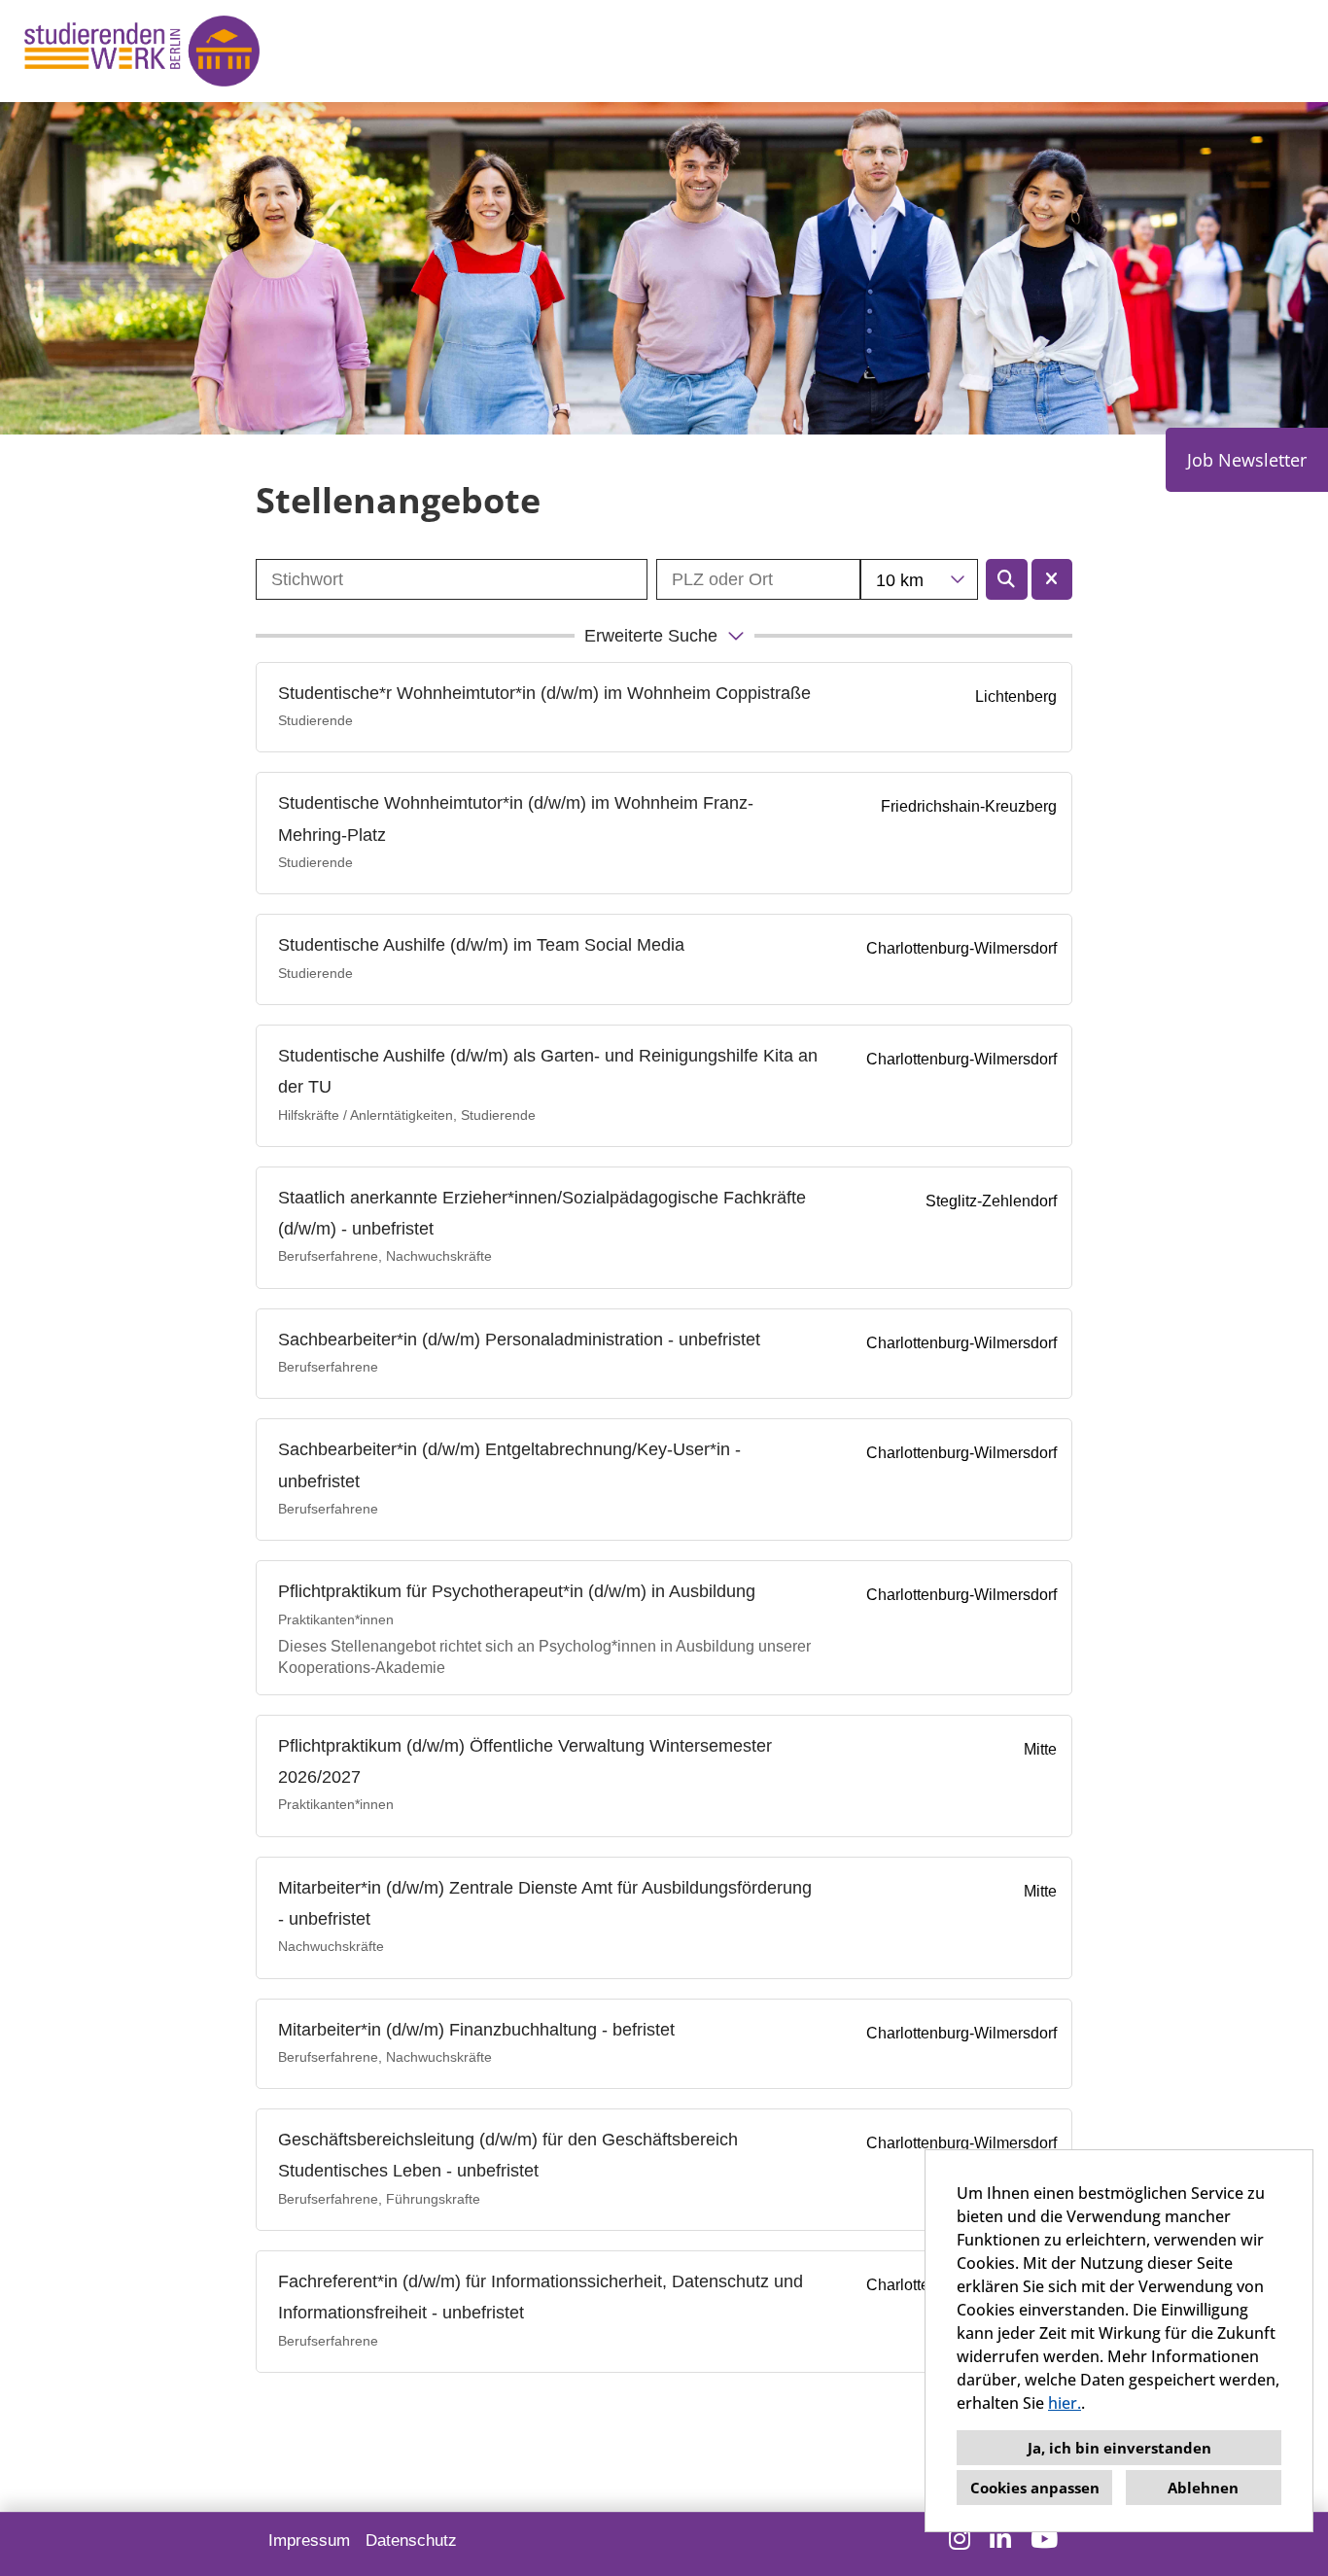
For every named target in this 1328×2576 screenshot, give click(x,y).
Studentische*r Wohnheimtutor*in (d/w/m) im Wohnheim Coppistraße (544, 693)
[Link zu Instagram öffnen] (960, 2539)
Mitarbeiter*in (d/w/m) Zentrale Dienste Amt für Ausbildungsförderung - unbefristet (545, 1903)
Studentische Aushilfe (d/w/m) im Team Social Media (481, 945)
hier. (1065, 2403)
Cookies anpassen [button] (1035, 2488)
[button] (664, 636)
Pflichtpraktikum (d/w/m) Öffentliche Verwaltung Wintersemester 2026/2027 (525, 1761)
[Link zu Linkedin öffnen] (1000, 2539)
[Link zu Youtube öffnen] (1044, 2539)
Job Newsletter (1247, 460)
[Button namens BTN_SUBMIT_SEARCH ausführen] (1007, 579)
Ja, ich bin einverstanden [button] (1119, 2448)
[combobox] (919, 579)
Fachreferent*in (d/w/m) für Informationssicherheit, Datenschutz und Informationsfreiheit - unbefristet (541, 2297)
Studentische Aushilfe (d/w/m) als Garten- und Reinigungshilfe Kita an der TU (548, 1071)
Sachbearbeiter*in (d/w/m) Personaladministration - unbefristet (519, 1340)
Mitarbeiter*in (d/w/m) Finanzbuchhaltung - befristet (476, 2030)
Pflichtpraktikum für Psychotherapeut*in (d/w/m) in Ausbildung (517, 1591)
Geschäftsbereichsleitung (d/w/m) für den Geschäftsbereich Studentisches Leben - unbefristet (508, 2155)
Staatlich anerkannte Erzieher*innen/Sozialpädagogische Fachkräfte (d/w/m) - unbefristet (542, 1213)
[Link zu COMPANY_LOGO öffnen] (142, 51)
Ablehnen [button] (1203, 2488)
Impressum (309, 2541)
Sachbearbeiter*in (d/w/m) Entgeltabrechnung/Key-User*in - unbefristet (509, 1465)
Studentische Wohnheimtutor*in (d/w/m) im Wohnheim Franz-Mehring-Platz (516, 818)
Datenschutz (411, 2541)
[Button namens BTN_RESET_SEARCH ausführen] (1052, 579)
